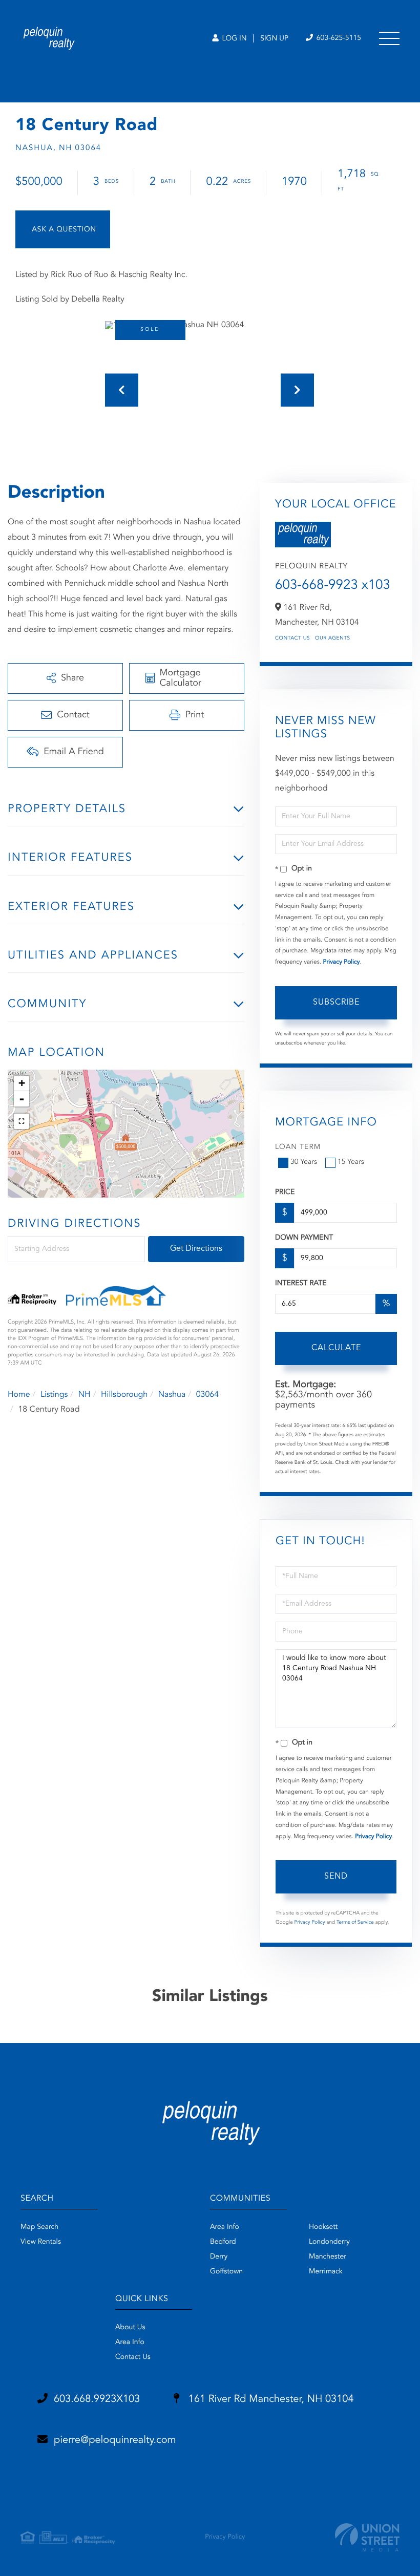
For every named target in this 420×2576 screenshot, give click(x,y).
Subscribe (336, 1003)
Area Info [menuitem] (225, 2227)
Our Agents (333, 638)
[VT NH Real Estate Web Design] (367, 2537)
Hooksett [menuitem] (323, 2227)
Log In (233, 39)
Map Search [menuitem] (39, 2227)
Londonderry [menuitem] (329, 2242)
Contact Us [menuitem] (133, 2357)
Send (336, 1877)
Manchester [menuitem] (328, 2257)
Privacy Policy (342, 962)
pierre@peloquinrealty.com (115, 2440)
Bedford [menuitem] (223, 2242)
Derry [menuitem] (219, 2257)
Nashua (172, 1395)
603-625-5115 (338, 38)
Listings (54, 1395)
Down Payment (304, 1238)
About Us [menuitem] (130, 2328)
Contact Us (292, 638)
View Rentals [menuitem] (41, 2242)
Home (19, 1395)
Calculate (336, 1348)
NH (85, 1395)
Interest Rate (301, 1284)
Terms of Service (355, 1923)
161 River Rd (269, 2399)
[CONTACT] (63, 229)
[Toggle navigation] (389, 38)
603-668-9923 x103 (333, 586)
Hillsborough (124, 1395)
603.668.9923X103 (97, 2399)
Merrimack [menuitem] (326, 2272)
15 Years (351, 1162)
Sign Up (274, 39)
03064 (207, 1395)
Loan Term (298, 1147)
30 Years (304, 1162)
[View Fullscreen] (22, 1121)
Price (285, 1193)
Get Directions (196, 1249)
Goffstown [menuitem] (226, 2272)
